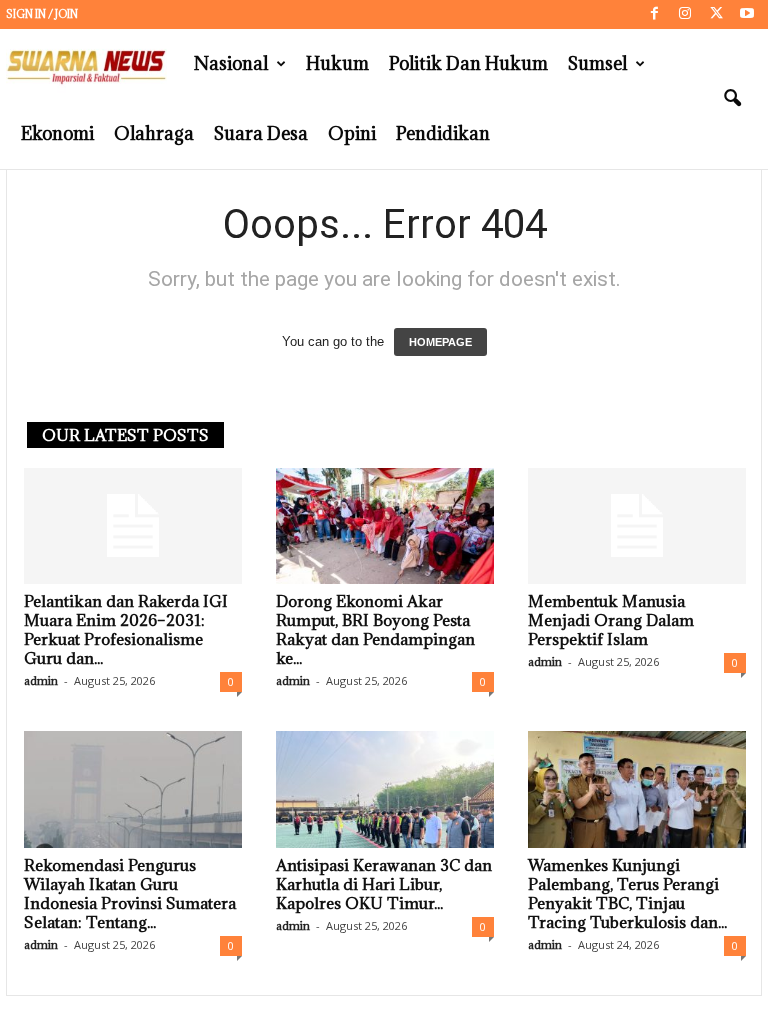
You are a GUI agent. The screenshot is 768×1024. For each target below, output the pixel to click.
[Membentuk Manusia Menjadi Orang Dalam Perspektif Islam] (637, 526)
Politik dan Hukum (468, 63)
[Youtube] (747, 14)
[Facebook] (654, 14)
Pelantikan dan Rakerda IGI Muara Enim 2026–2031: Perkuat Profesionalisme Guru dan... (126, 629)
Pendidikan (443, 133)
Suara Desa (261, 133)
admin (41, 680)
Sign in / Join (42, 14)
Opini (352, 133)
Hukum (337, 63)
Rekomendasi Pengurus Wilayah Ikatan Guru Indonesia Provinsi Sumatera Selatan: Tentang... (130, 893)
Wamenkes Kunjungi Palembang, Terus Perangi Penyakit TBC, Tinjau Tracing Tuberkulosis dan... (627, 893)
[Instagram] (685, 14)
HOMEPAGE (440, 342)
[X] (716, 14)
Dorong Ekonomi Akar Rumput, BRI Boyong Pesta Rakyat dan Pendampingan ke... (375, 629)
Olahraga (154, 133)
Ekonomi (57, 133)
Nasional (231, 63)
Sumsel (597, 63)
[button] (732, 99)
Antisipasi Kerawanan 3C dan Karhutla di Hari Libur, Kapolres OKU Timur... (384, 884)
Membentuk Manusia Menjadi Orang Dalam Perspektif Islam (611, 620)
